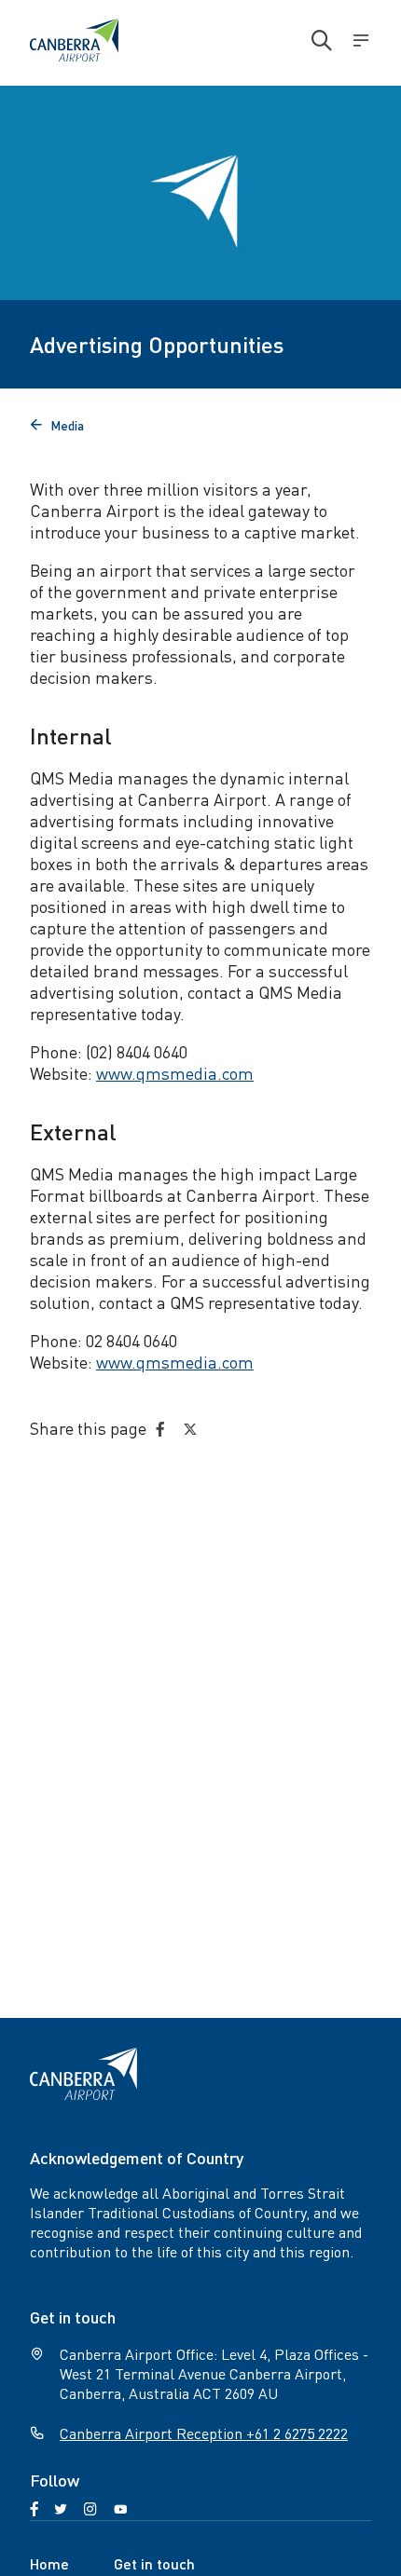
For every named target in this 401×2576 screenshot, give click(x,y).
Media (57, 425)
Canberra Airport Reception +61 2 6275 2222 (204, 2433)
